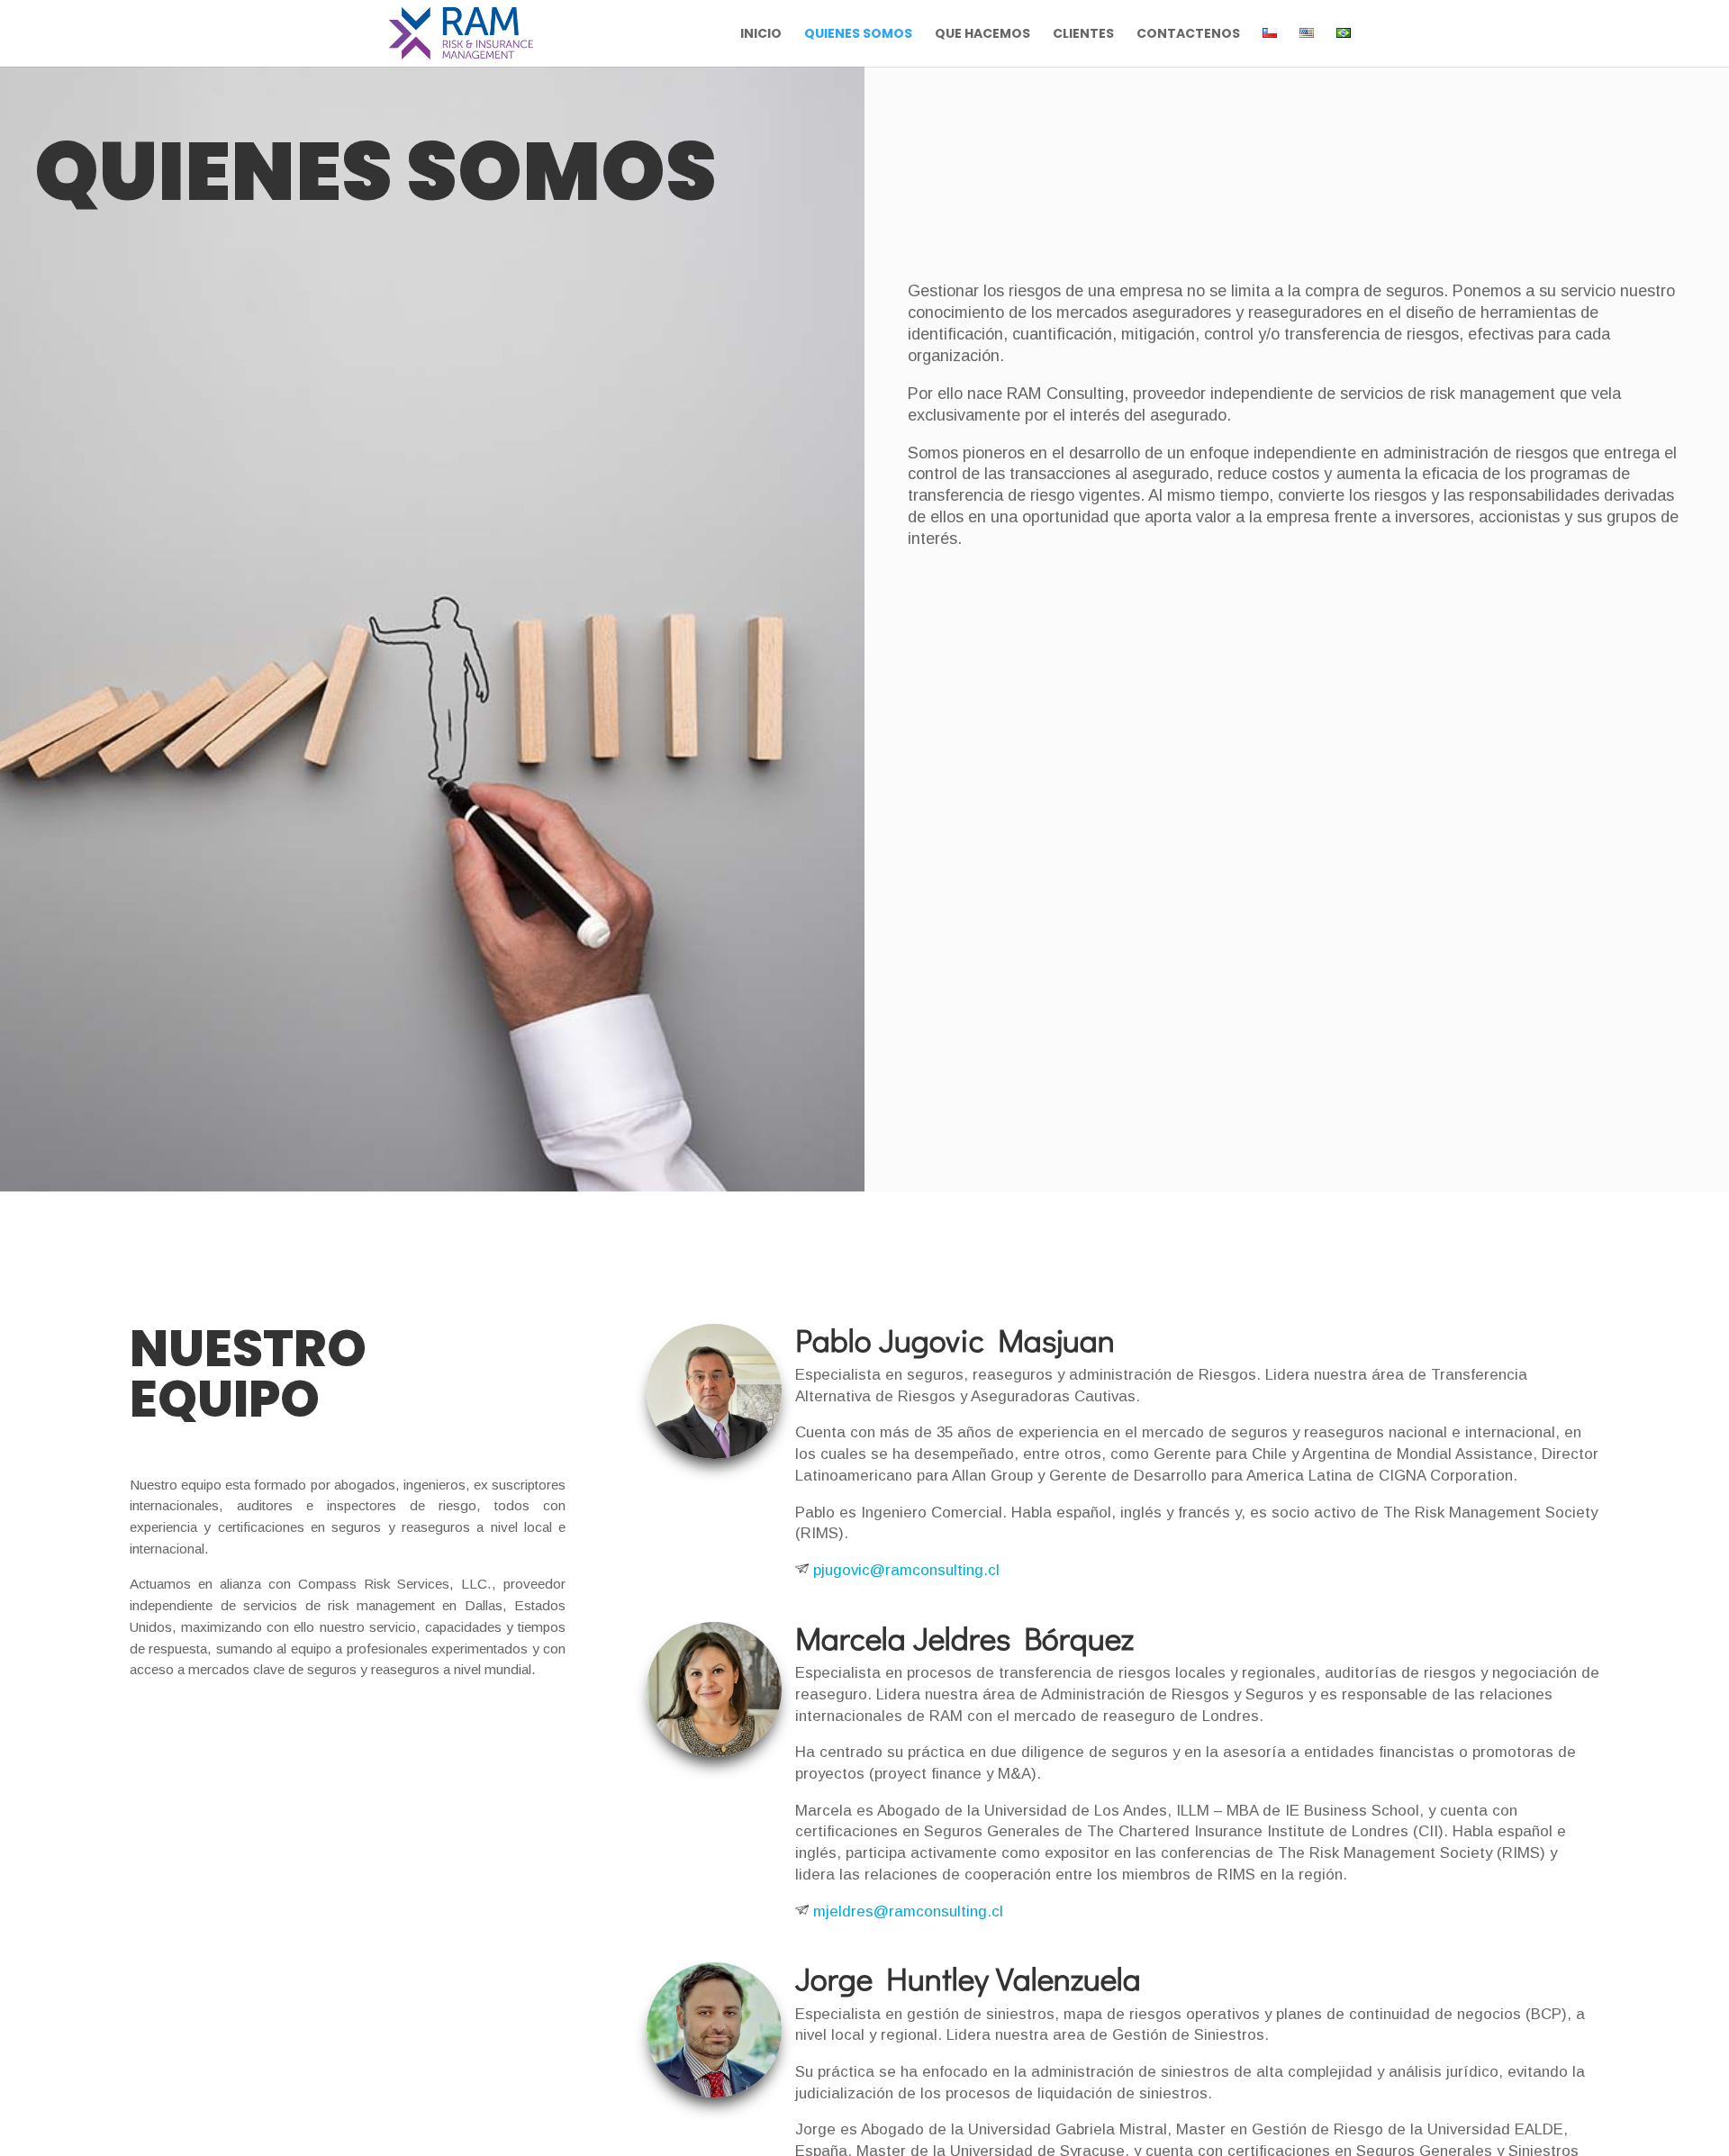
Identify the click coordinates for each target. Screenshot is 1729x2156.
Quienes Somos (858, 35)
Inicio (761, 35)
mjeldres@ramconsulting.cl (906, 1911)
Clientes (1083, 35)
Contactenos (1188, 35)
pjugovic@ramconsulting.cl (904, 1570)
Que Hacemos (982, 35)
